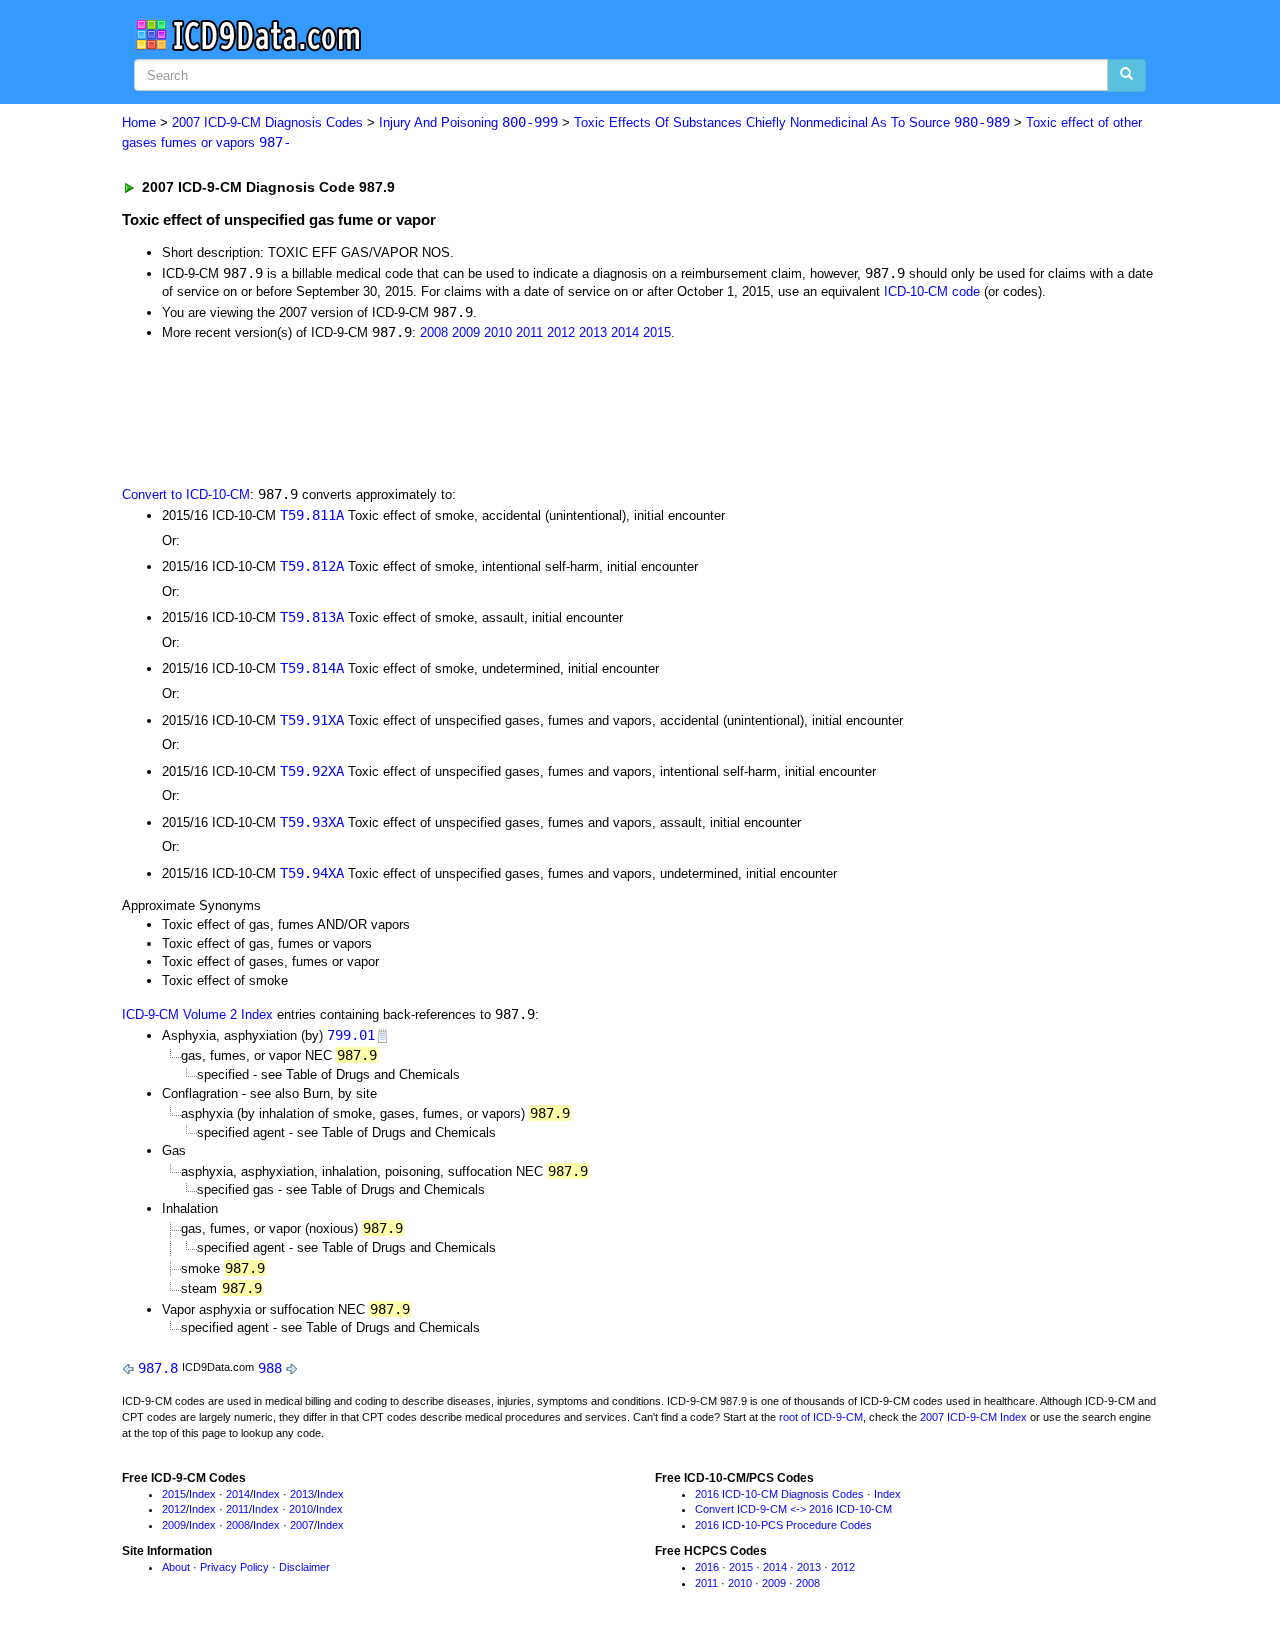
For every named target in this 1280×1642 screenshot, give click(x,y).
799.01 (351, 1035)
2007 (302, 1525)
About (176, 1567)
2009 (466, 332)
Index (202, 1494)
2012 (561, 332)
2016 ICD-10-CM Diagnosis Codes (779, 1494)
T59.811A (312, 515)
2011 (529, 332)
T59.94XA (312, 873)
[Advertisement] (479, 412)
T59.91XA (312, 720)
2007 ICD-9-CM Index (973, 1417)
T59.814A (312, 668)
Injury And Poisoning (468, 122)
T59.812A (312, 566)
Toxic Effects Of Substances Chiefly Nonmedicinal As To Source (792, 122)
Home (139, 122)
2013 (593, 332)
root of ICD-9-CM (821, 1417)
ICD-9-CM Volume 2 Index (197, 1014)
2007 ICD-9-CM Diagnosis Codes (267, 122)
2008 (434, 332)
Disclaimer (304, 1567)
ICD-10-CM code (932, 291)
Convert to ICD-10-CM (186, 494)
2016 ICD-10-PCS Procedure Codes (783, 1525)
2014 (625, 332)
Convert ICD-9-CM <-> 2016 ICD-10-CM (793, 1509)
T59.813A (312, 617)
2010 (498, 332)
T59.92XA (312, 771)
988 (270, 1368)
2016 (707, 1567)
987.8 (158, 1368)
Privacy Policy (234, 1567)
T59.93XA (312, 822)
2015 (657, 332)
